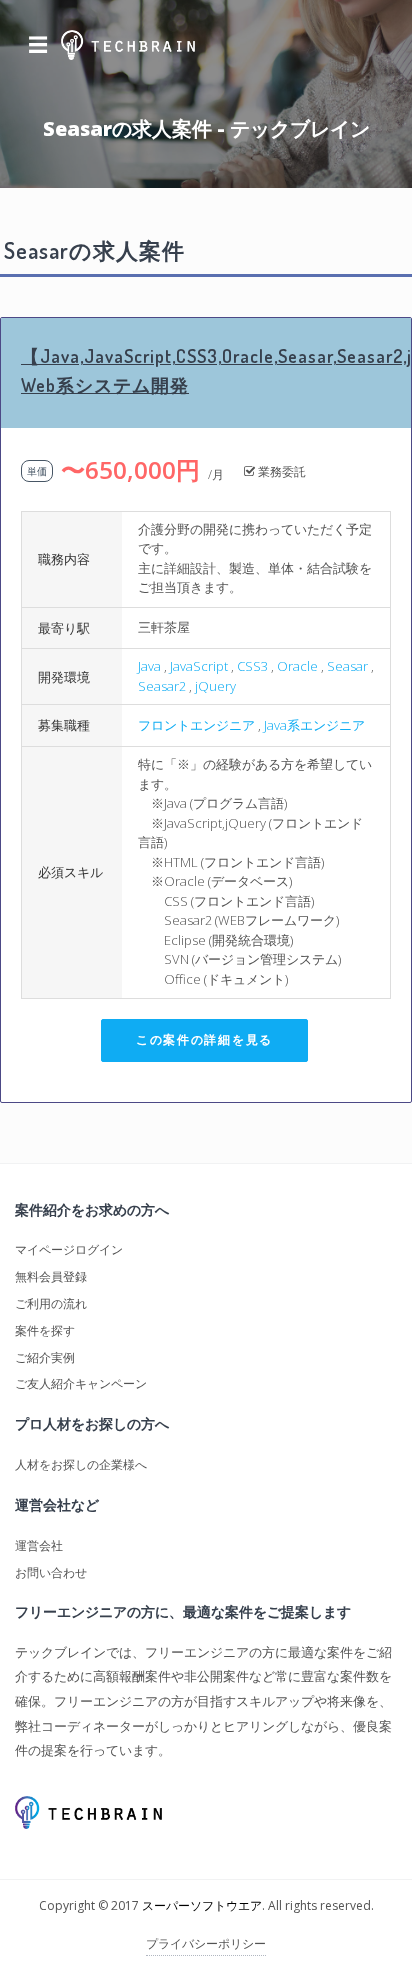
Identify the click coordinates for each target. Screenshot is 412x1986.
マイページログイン (69, 1249)
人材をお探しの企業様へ (81, 1464)
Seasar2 (162, 686)
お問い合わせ (51, 1572)
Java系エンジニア (314, 725)
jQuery (215, 686)
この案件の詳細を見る (204, 1039)
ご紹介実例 (45, 1357)
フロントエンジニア (196, 725)
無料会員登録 (51, 1276)
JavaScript (199, 666)
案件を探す (45, 1330)
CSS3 (252, 666)
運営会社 (39, 1545)
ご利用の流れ (51, 1303)
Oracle (297, 666)
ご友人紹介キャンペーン (81, 1383)
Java (149, 666)
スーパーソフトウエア (202, 1905)
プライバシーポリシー (206, 1943)
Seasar (347, 666)
